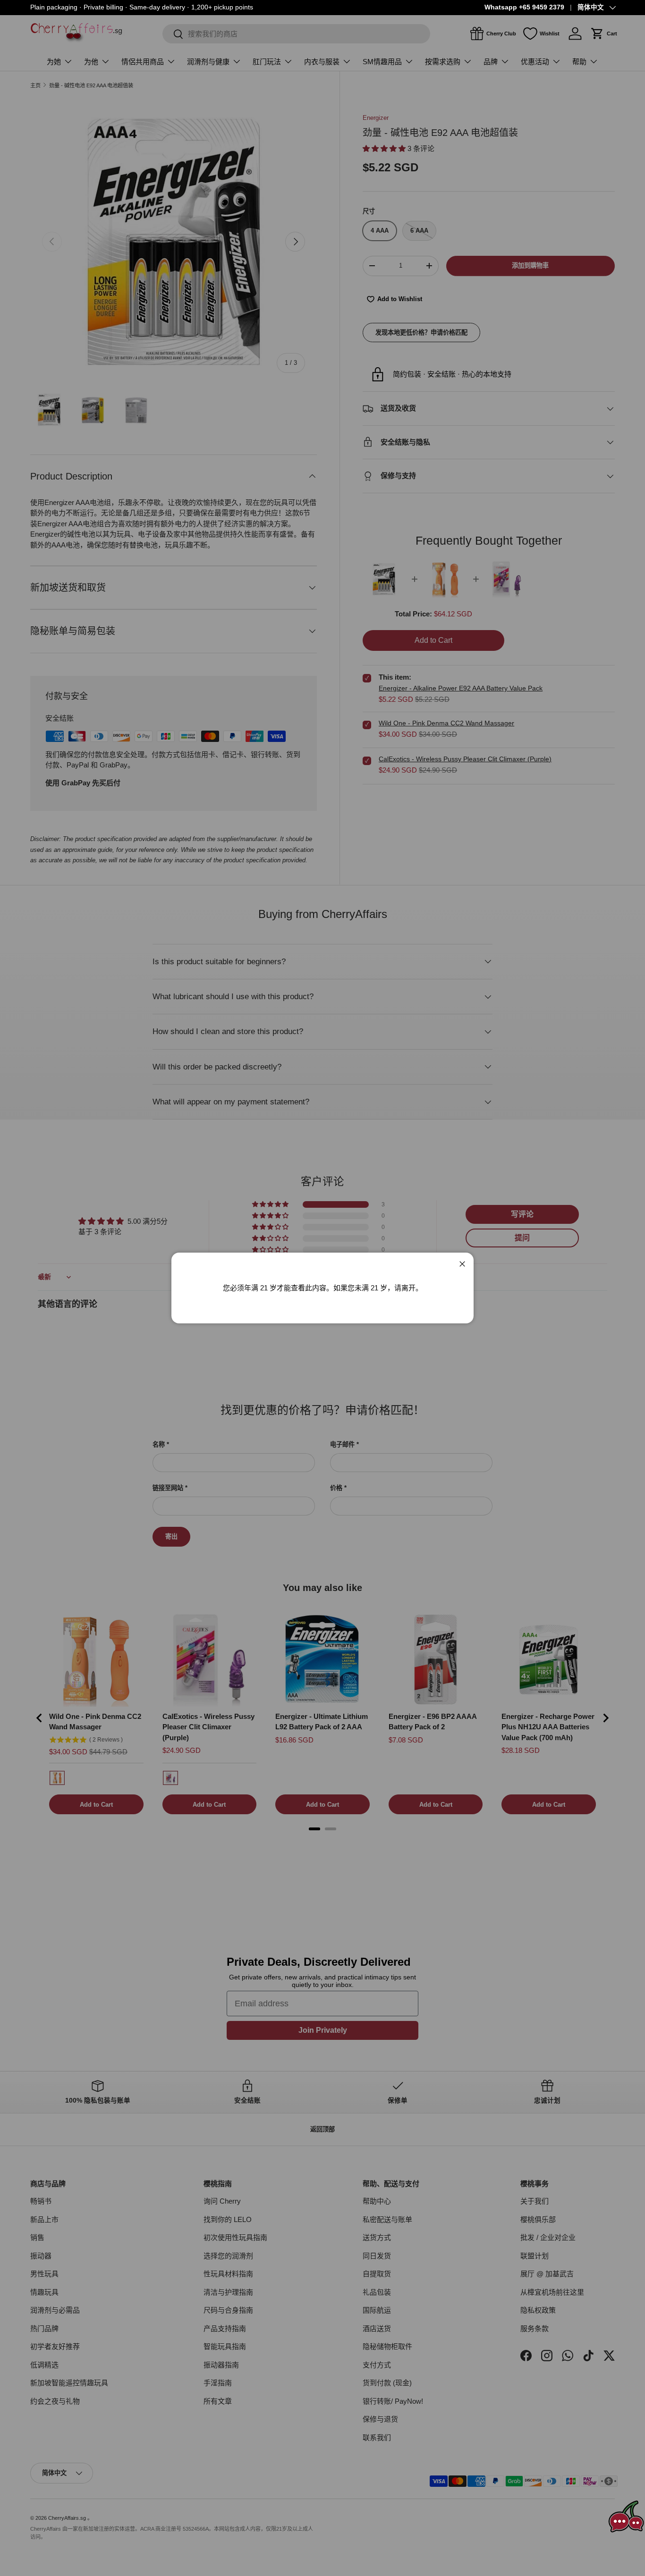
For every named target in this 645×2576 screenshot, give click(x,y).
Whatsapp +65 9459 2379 (524, 7)
